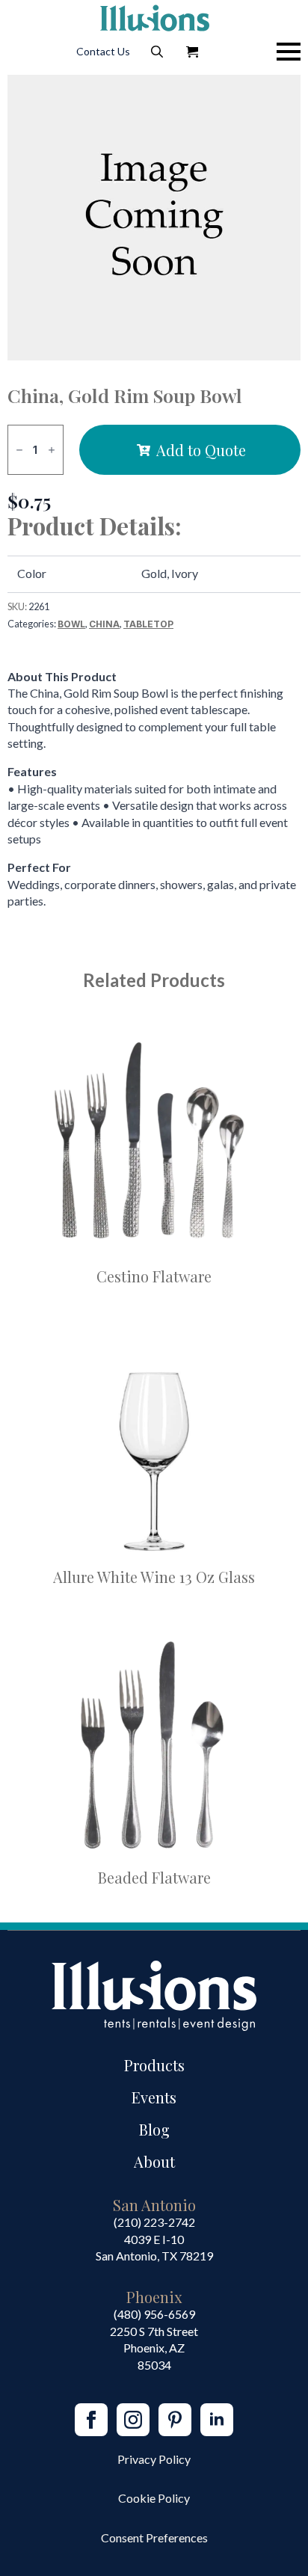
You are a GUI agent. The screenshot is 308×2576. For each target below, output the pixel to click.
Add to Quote (201, 450)
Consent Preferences (154, 2537)
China (104, 624)
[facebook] (91, 2420)
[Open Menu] (289, 52)
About (154, 2161)
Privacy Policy (154, 2459)
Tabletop (148, 624)
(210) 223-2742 (154, 2222)
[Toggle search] (157, 52)
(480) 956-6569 (154, 2314)
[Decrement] (19, 450)
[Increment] (52, 450)
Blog (154, 2129)
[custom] (175, 2420)
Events (154, 2097)
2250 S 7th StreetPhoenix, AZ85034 (154, 2348)
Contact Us (103, 51)
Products (154, 2065)
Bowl (71, 624)
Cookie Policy (154, 2498)
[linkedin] (217, 2420)
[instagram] (133, 2420)
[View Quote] (192, 52)
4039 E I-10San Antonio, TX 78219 (154, 2247)
